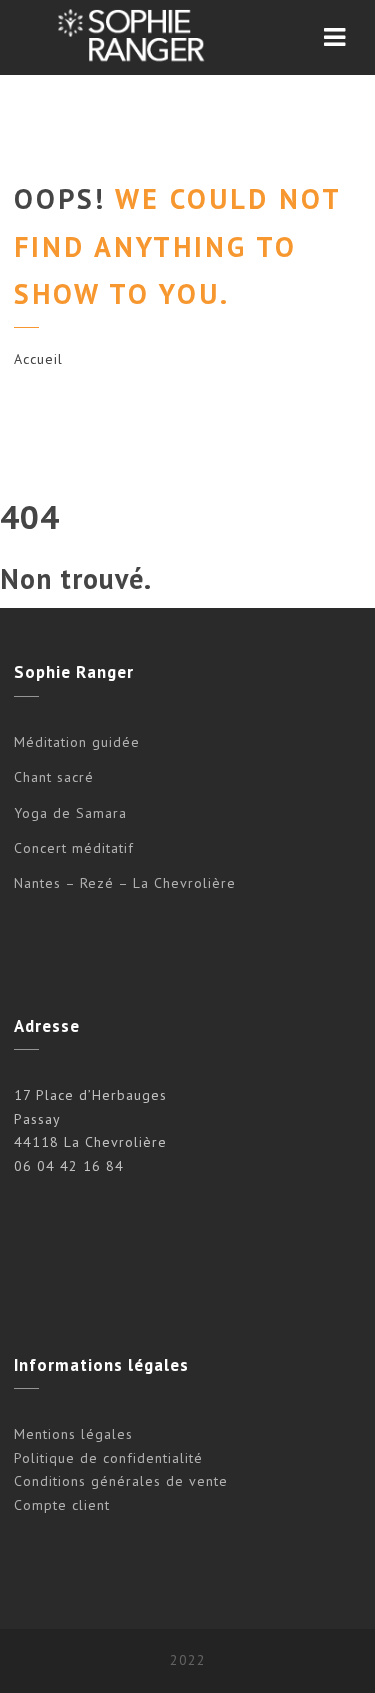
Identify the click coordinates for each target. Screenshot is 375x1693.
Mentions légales (73, 1434)
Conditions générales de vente (121, 1481)
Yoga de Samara (70, 813)
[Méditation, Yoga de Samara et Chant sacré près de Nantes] (128, 37)
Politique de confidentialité (108, 1458)
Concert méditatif (74, 848)
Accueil (38, 359)
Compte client (62, 1505)
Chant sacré (54, 777)
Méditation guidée (77, 742)
